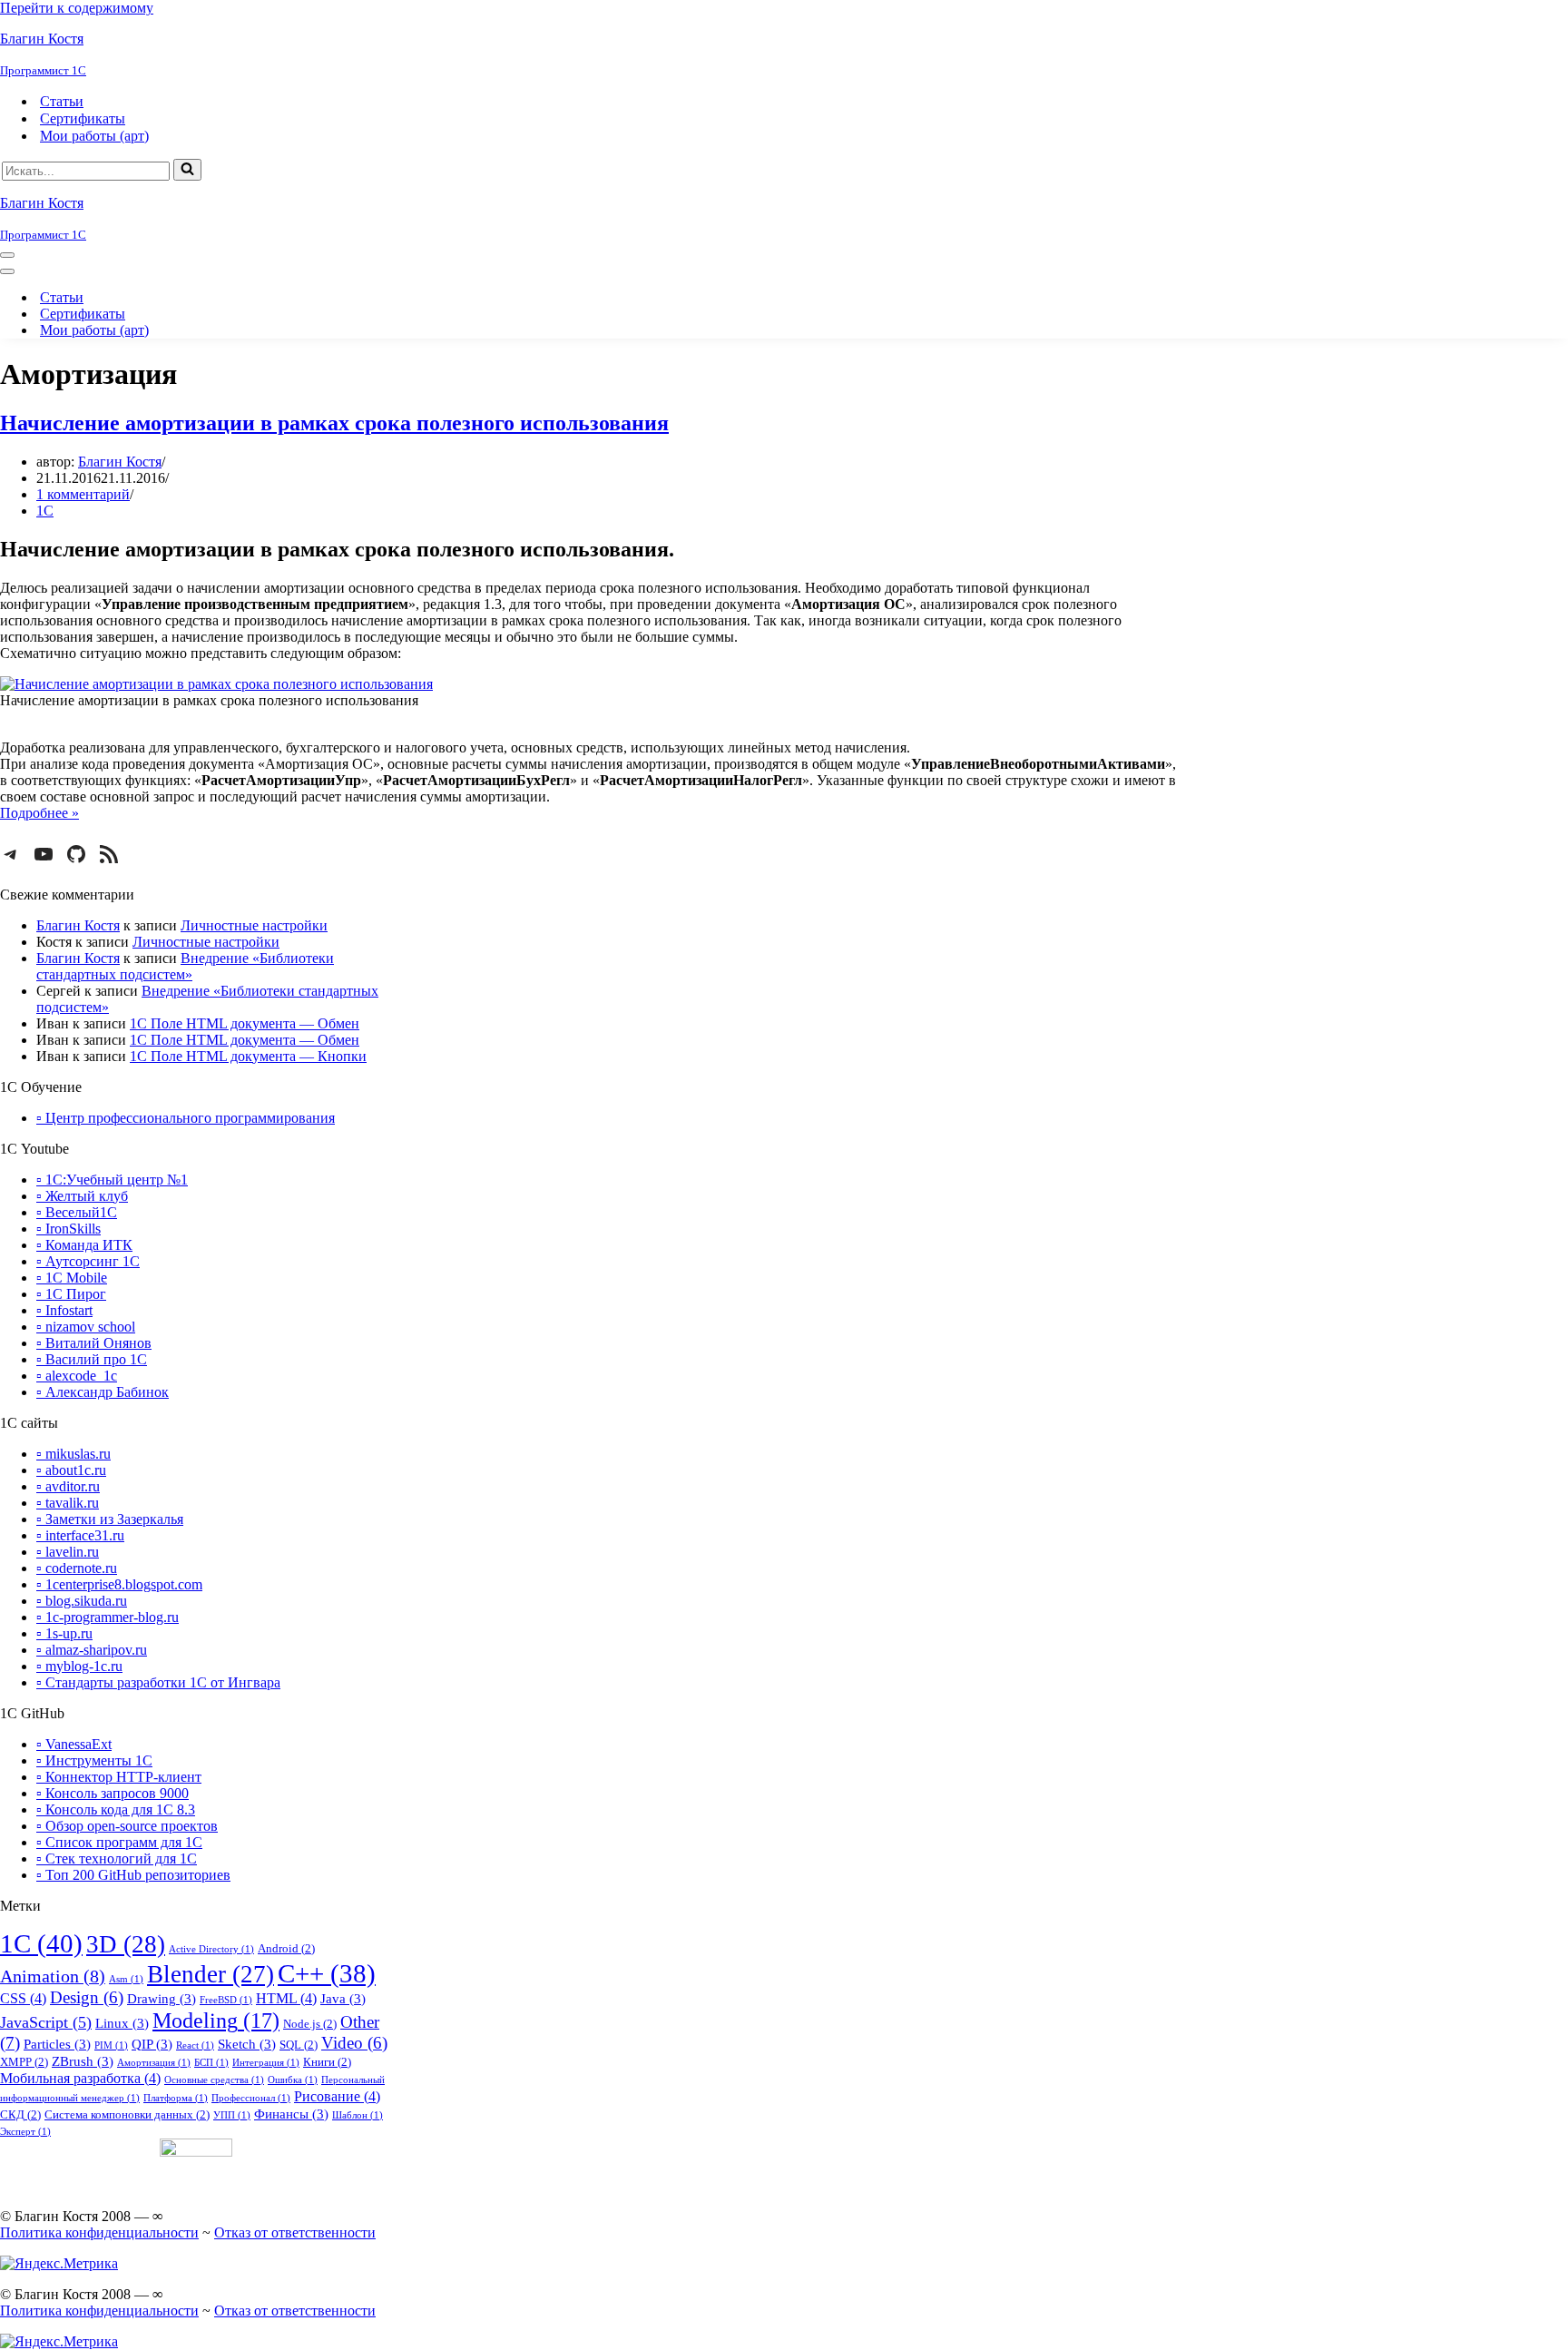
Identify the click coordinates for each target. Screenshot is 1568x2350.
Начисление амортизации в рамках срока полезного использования (334, 423)
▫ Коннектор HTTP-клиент (119, 1777)
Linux (122, 2023)
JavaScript (46, 2022)
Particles (57, 2044)
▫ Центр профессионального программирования (186, 1118)
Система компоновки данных (127, 2114)
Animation (53, 1976)
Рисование (337, 2096)
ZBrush (83, 2061)
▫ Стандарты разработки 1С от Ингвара (158, 1682)
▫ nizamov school (86, 1327)
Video (354, 2043)
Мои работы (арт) (94, 136)
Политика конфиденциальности (99, 2232)
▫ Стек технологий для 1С (117, 1858)
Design (87, 1998)
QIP (152, 2044)
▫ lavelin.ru (68, 1552)
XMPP (24, 2062)
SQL (299, 2045)
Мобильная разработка (80, 2078)
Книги (327, 2062)
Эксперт (25, 2132)
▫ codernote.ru (77, 1568)
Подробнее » (39, 813)
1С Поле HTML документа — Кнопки (248, 1056)
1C (41, 1943)
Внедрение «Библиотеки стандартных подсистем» (185, 966)
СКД (20, 2114)
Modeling (216, 2020)
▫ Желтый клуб (82, 1196)
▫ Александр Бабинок (103, 1392)
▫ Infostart (64, 1310)
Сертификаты (83, 118)
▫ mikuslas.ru (73, 1454)
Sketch (247, 2044)
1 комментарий (83, 494)
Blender (211, 1974)
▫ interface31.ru (80, 1535)
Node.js (310, 2024)
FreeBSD (226, 2000)
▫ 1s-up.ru (64, 1633)
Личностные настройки (254, 925)
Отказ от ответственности (295, 2232)
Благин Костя (120, 462)
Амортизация (154, 2063)
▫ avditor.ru (68, 1486)
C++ (327, 1973)
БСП (211, 2063)
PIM (111, 2045)
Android (286, 1948)
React (195, 2045)
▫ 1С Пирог (71, 1294)
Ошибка (293, 2080)
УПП (232, 2115)
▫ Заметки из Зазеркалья (110, 1519)
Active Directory (211, 1949)
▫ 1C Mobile (72, 1278)
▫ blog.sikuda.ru (82, 1601)
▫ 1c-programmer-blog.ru (108, 1617)
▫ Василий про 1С (92, 1359)
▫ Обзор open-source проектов (127, 1826)
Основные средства (214, 2080)
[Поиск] (187, 170)
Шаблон (358, 2115)
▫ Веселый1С (77, 1212)
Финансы (291, 2114)
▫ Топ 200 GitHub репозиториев (133, 1875)
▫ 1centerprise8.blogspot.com (119, 1584)
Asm (126, 1979)
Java (343, 1999)
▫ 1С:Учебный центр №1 (112, 1180)
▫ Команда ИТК (84, 1245)
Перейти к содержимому (77, 8)
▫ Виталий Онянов (94, 1343)
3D (126, 1944)
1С (45, 511)
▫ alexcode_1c (77, 1376)
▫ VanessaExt (74, 1744)
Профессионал (251, 2098)
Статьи (62, 101)
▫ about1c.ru (71, 1470)
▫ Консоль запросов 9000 (113, 1793)
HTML (286, 1998)
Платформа (176, 2098)
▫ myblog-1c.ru (79, 1666)
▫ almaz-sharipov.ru (92, 1650)
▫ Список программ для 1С (119, 1842)
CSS (23, 1998)
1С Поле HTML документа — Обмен (245, 1023)
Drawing (162, 1999)
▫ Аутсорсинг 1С (88, 1261)
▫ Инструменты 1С (94, 1760)
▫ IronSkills (69, 1229)
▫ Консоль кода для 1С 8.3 (116, 1809)
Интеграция (266, 2063)
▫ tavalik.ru (68, 1503)
